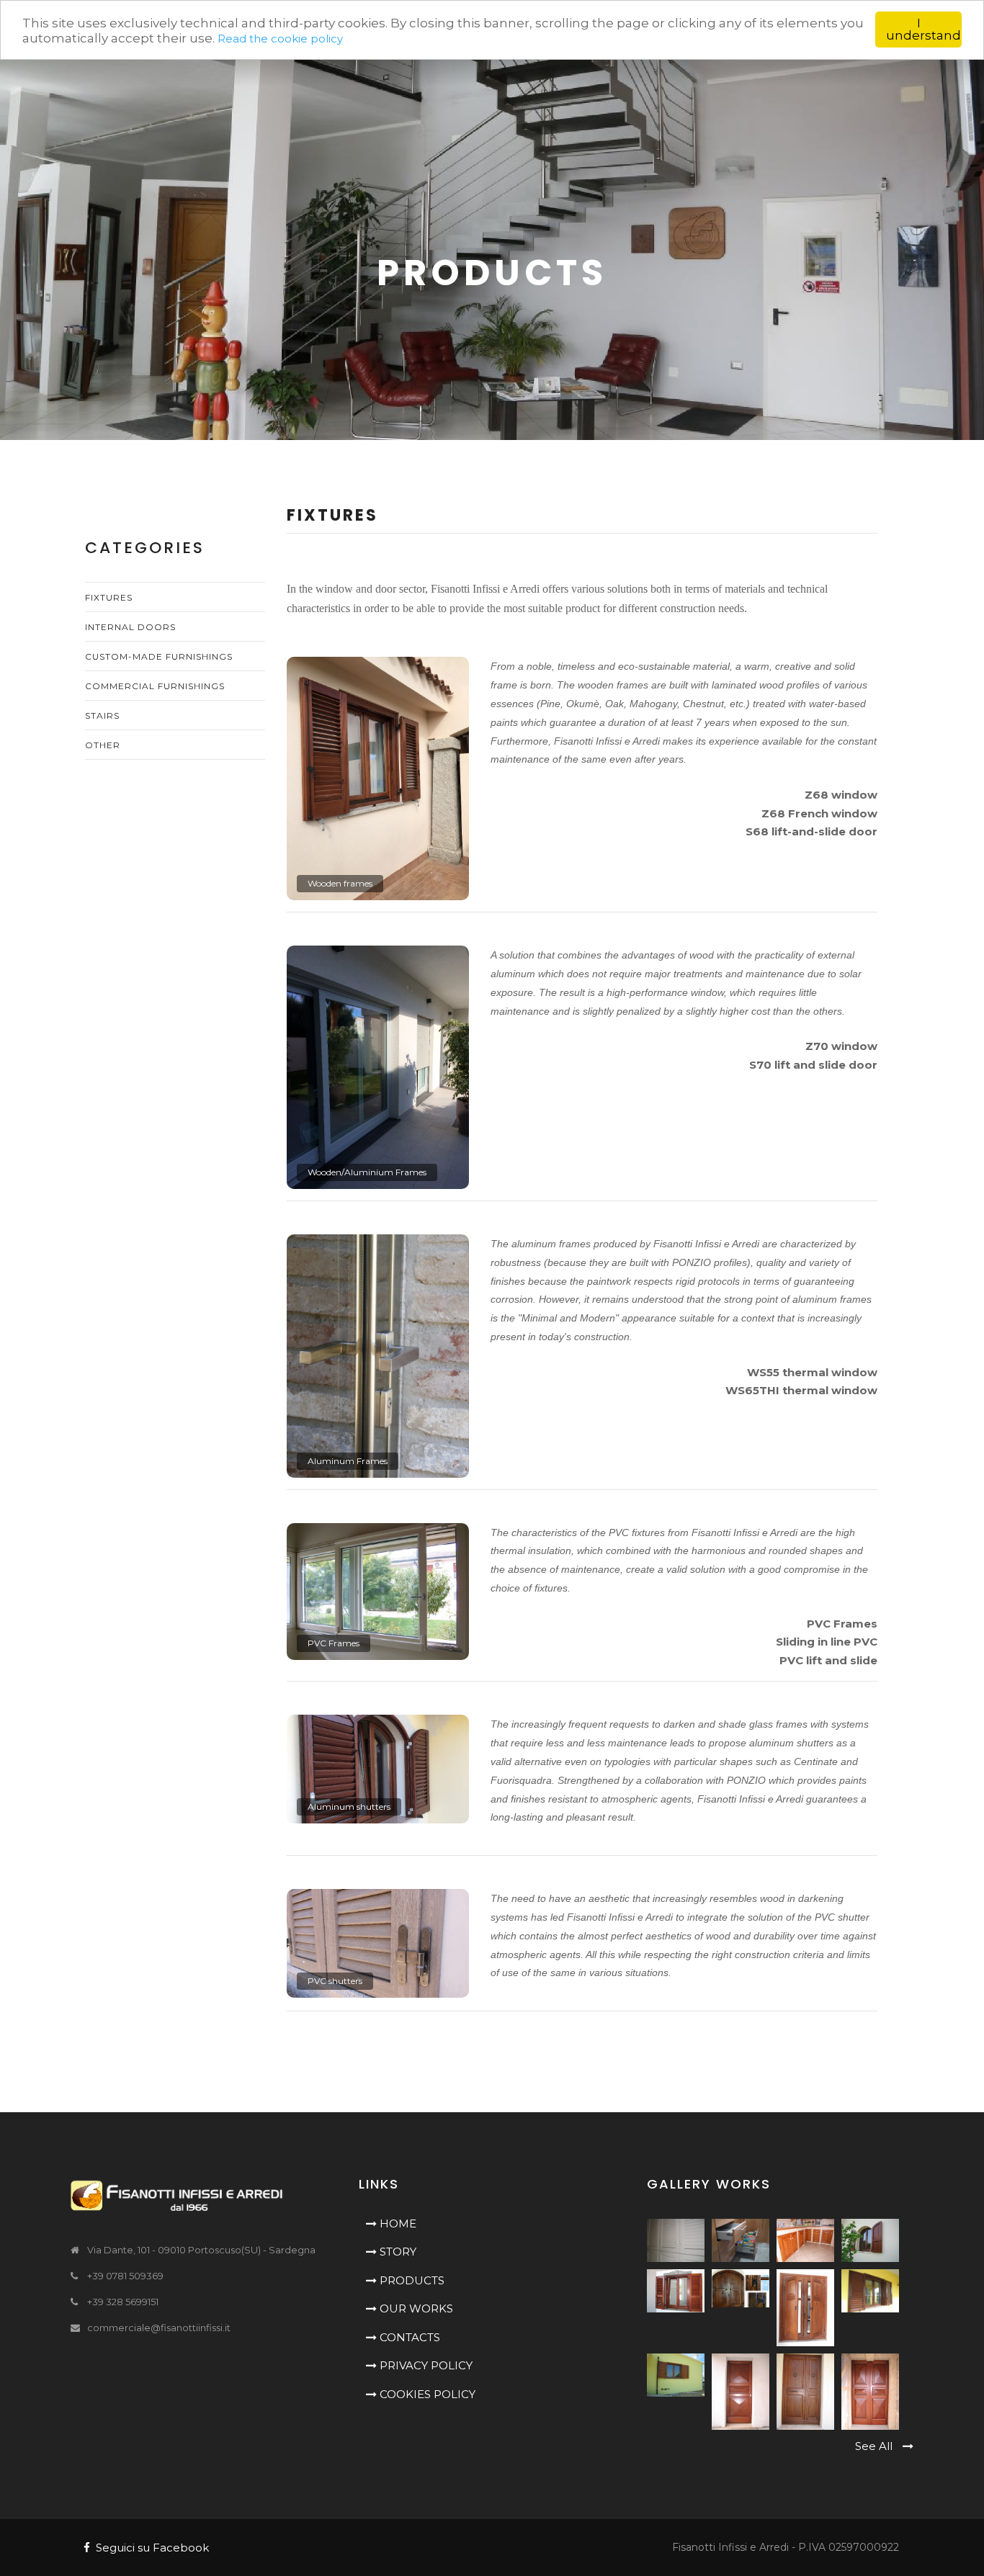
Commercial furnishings (155, 686)
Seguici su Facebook (149, 2548)
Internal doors (130, 627)
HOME (397, 2223)
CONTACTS (408, 2337)
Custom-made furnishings (159, 656)
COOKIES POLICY (426, 2394)
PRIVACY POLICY (425, 2365)
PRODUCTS (411, 2280)
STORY (397, 2252)
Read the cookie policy (280, 39)
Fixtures (109, 597)
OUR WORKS (415, 2308)
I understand (923, 29)
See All (875, 2446)
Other (103, 745)
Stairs (102, 715)
